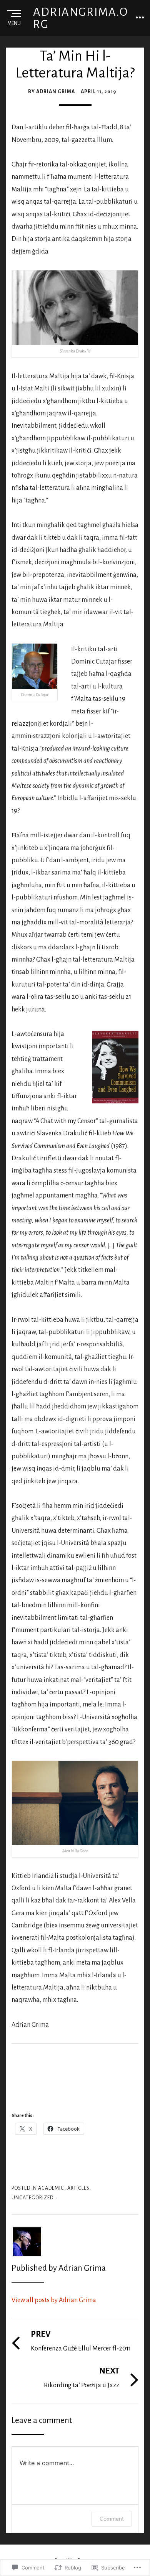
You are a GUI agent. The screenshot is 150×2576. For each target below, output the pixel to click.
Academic (51, 2188)
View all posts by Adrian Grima (54, 2300)
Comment (112, 2519)
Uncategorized (32, 2198)
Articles (78, 2188)
